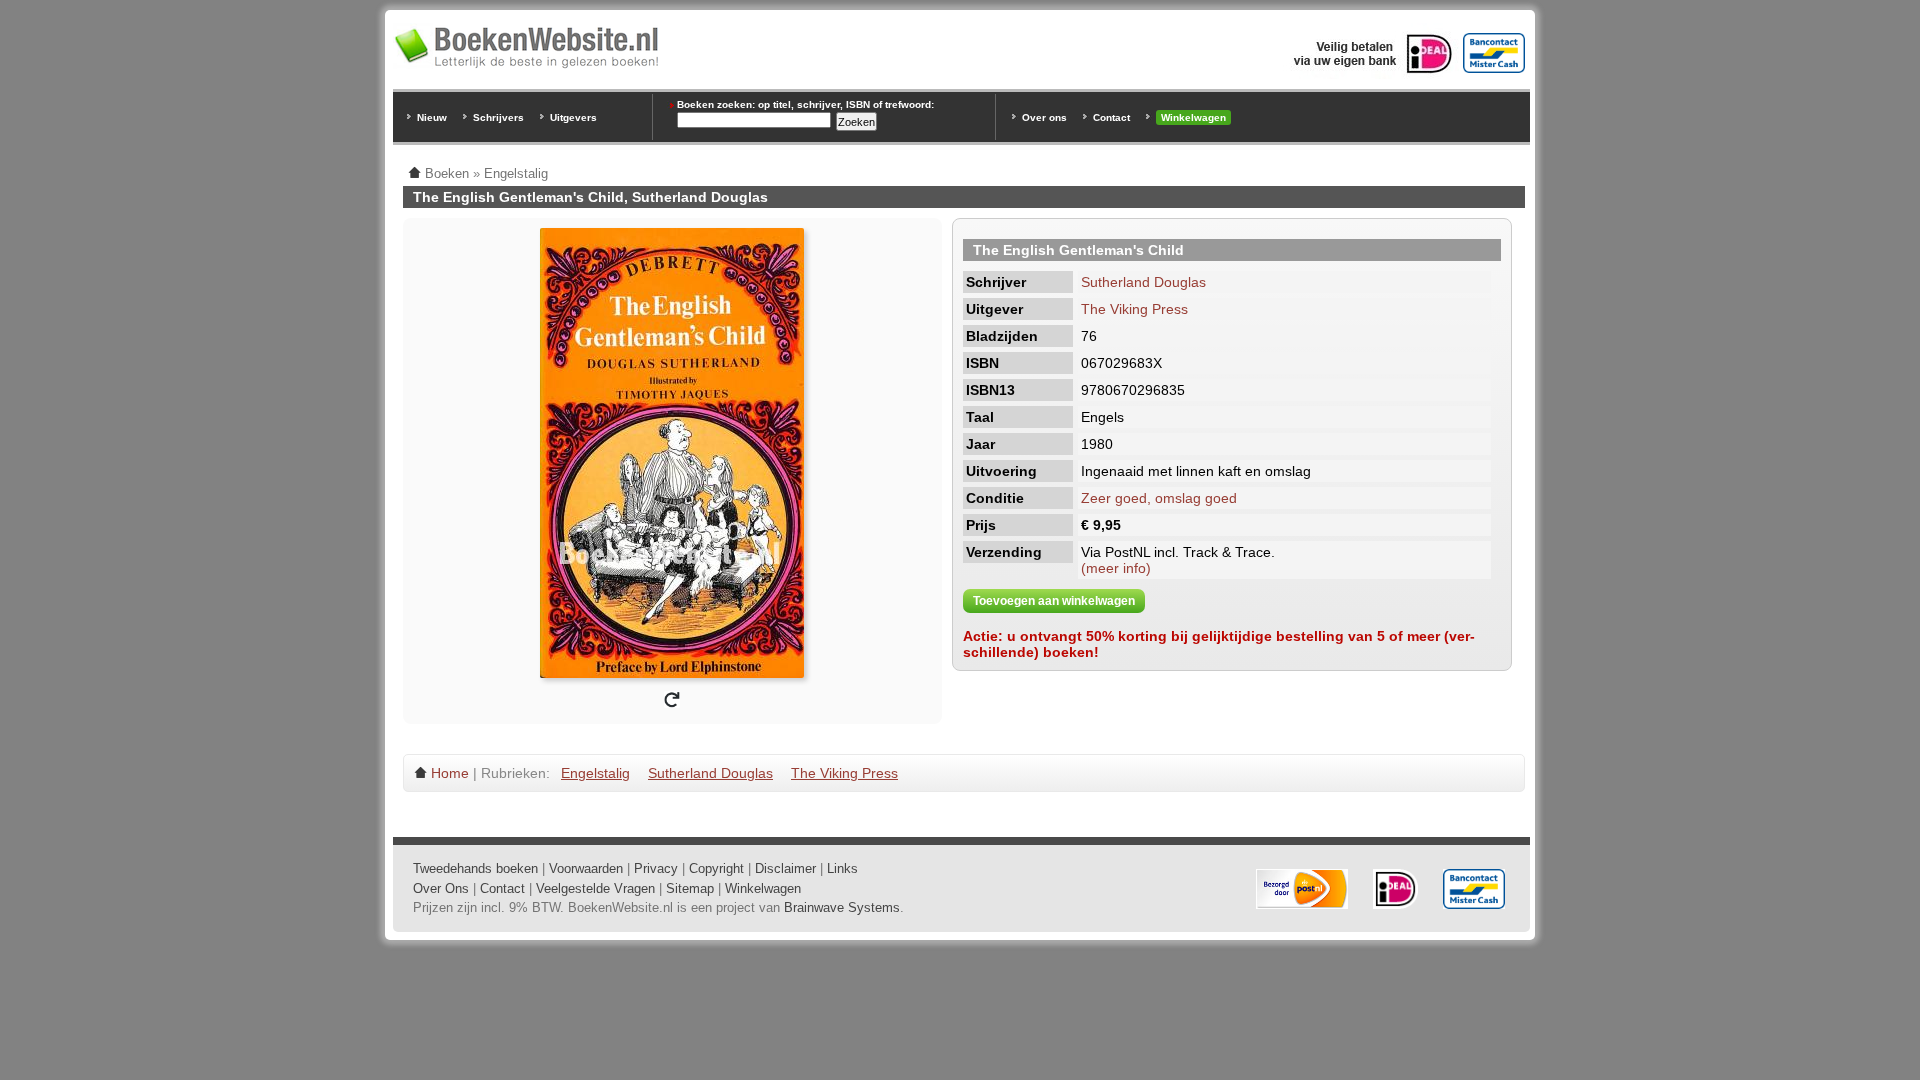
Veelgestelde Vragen (595, 888)
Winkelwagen (1193, 117)
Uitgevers (573, 117)
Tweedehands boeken (475, 868)
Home (450, 773)
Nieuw (432, 117)
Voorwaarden (586, 868)
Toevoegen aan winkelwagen (1054, 601)
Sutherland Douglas (1143, 282)
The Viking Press (1134, 309)
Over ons (1044, 117)
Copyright (716, 868)
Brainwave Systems (842, 907)
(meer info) (1116, 568)
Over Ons (441, 888)
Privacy (656, 868)
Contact (1111, 117)
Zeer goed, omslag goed (1159, 498)
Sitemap (690, 888)
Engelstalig (595, 773)
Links (842, 868)
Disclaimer (785, 868)
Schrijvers (498, 117)
